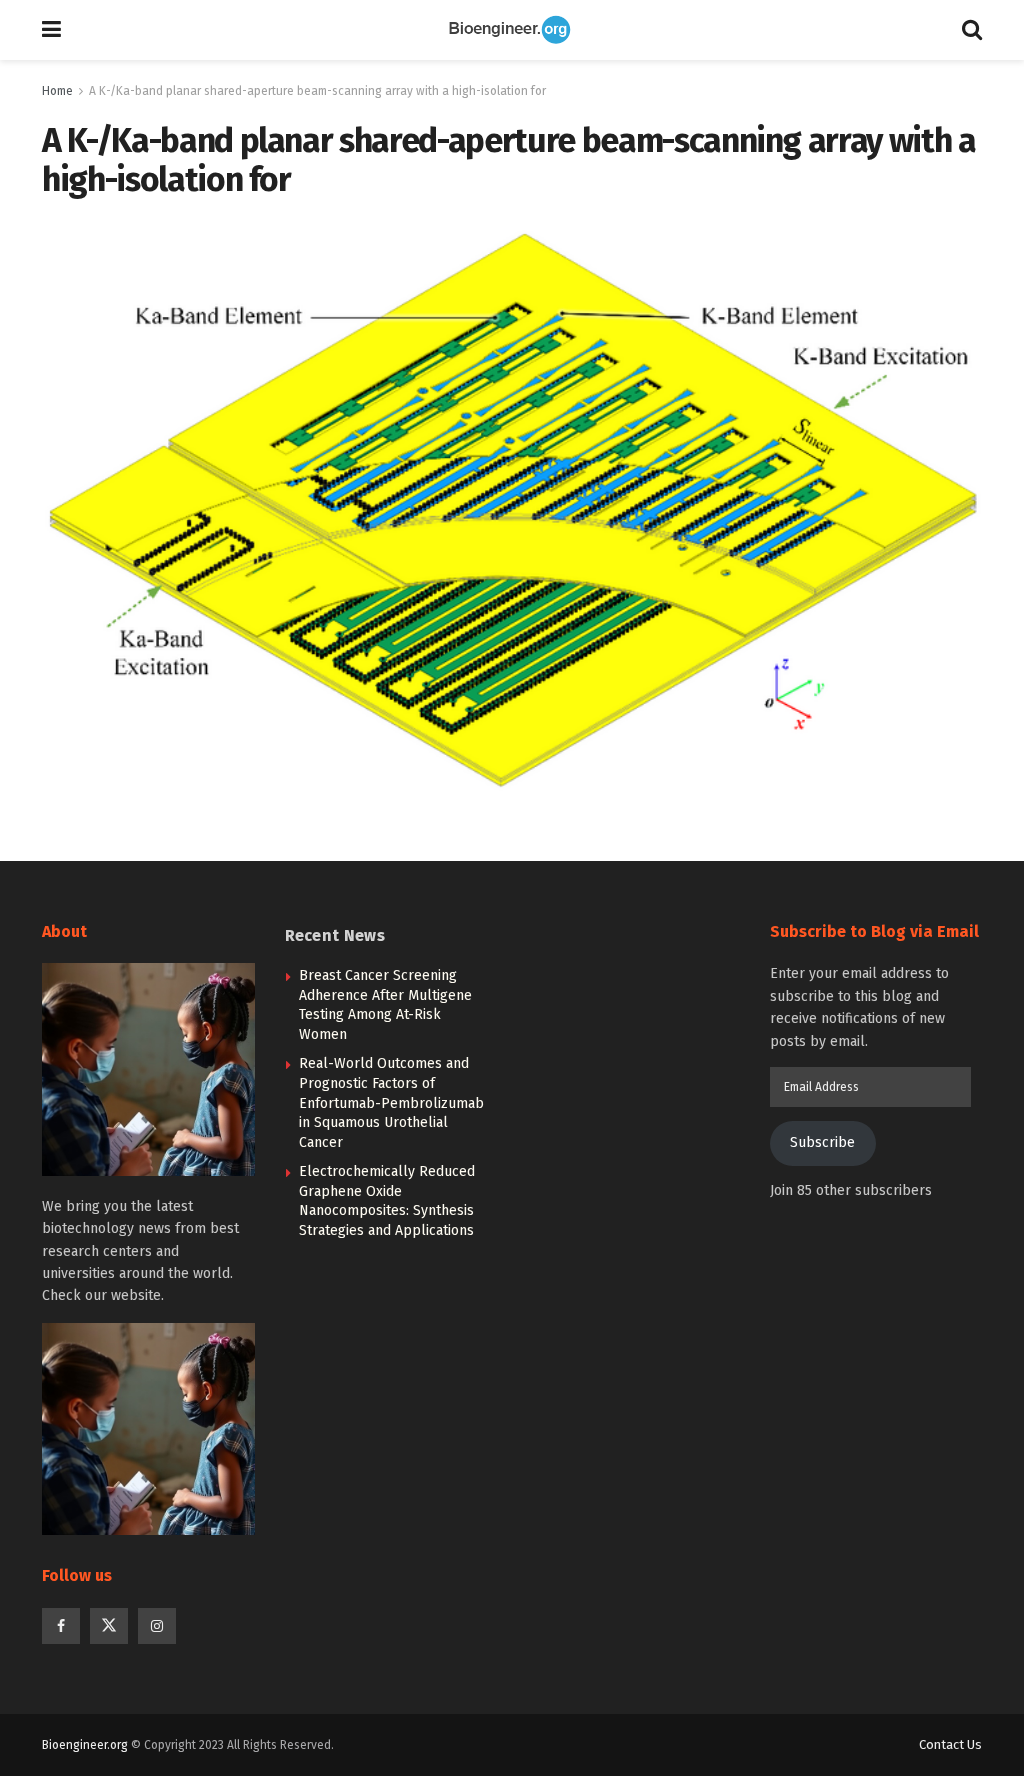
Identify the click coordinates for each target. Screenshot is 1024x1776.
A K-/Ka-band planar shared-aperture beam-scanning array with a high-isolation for (317, 91)
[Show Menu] (51, 30)
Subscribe (822, 1142)
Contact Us (950, 1744)
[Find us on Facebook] (61, 1626)
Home (57, 91)
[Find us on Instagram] (157, 1626)
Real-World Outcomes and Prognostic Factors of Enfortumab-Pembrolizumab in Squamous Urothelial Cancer (391, 1102)
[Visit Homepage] (512, 30)
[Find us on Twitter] (109, 1626)
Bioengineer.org (85, 1745)
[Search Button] (972, 30)
